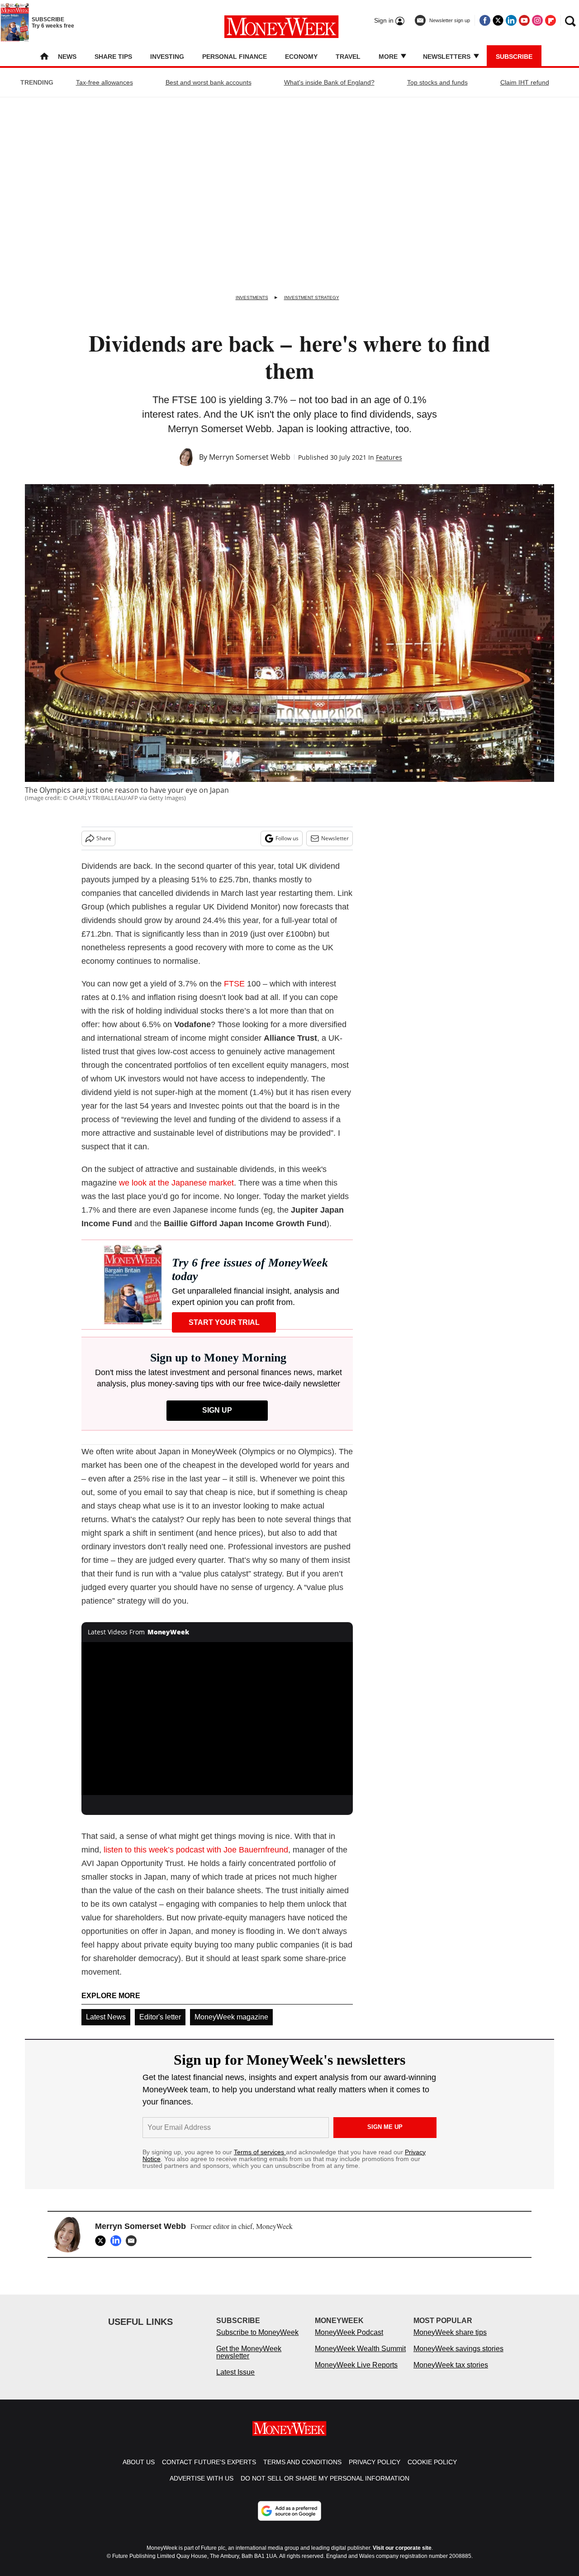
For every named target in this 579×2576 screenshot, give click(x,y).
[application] (217, 1719)
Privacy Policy (375, 2471)
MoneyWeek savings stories (458, 2358)
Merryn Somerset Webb (250, 457)
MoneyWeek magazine (231, 2017)
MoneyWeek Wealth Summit (360, 2358)
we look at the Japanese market (176, 1183)
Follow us (287, 838)
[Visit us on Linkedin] (511, 20)
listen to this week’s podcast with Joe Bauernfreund (196, 1850)
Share (104, 838)
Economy (301, 57)
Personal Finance (235, 57)
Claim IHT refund (525, 82)
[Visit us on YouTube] (524, 20)
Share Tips (113, 57)
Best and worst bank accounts (209, 82)
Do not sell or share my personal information (325, 2487)
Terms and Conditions (302, 2471)
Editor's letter (160, 2017)
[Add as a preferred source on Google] (289, 2520)
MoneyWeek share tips (450, 2341)
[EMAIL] (133, 2241)
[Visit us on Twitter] (498, 20)
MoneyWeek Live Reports (356, 2374)
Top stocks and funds (437, 82)
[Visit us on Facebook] (485, 20)
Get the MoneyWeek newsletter (249, 2361)
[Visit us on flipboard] (551, 20)
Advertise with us (202, 2487)
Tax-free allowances (104, 82)
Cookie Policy (432, 2471)
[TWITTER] (103, 2241)
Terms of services (260, 2152)
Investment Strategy (312, 298)
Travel (348, 57)
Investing (167, 57)
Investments (252, 298)
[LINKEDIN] (118, 2241)
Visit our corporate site (402, 2557)
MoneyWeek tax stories (451, 2374)
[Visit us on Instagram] (537, 20)
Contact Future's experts (209, 2471)
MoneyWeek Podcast (349, 2341)
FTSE (234, 984)
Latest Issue (235, 2381)
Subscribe (514, 57)
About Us (139, 2471)
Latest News (106, 2017)
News (67, 57)
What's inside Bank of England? (329, 82)
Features (389, 457)
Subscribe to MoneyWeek (257, 2341)
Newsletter (335, 838)
